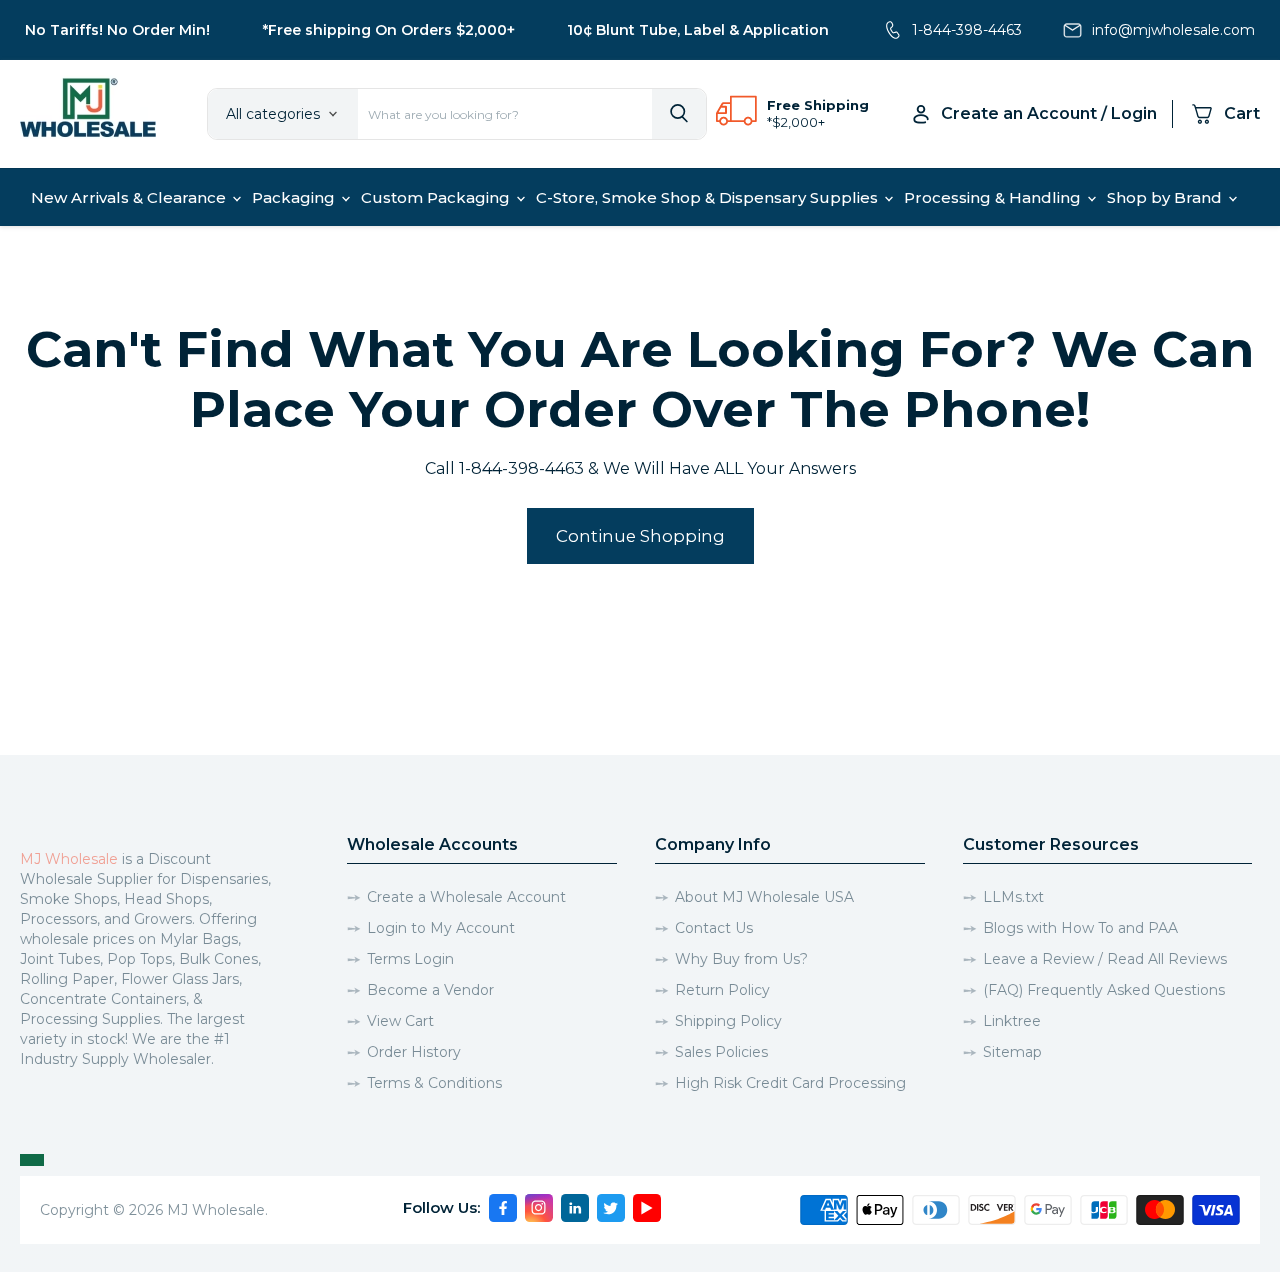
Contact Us (714, 928)
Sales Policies (721, 1052)
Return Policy (722, 990)
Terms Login (410, 959)
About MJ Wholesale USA (764, 897)
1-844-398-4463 (967, 30)
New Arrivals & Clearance (130, 197)
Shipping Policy (728, 1021)
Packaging (295, 197)
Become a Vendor (430, 990)
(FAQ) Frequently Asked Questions (1104, 990)
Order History (414, 1052)
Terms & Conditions (434, 1083)
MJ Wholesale (69, 859)
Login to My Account (441, 928)
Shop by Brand (1166, 197)
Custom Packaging (437, 197)
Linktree (1012, 1021)
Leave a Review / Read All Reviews (1105, 959)
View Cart (400, 1021)
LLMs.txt (1013, 897)
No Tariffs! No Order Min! (117, 30)
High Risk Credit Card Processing (790, 1083)
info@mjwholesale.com (1173, 30)
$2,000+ (798, 122)
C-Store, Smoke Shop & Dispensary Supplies (709, 197)
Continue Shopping (640, 536)
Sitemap (1012, 1052)
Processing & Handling (994, 197)
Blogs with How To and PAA (1080, 928)
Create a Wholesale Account (466, 897)
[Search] (679, 114)
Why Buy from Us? (741, 959)
